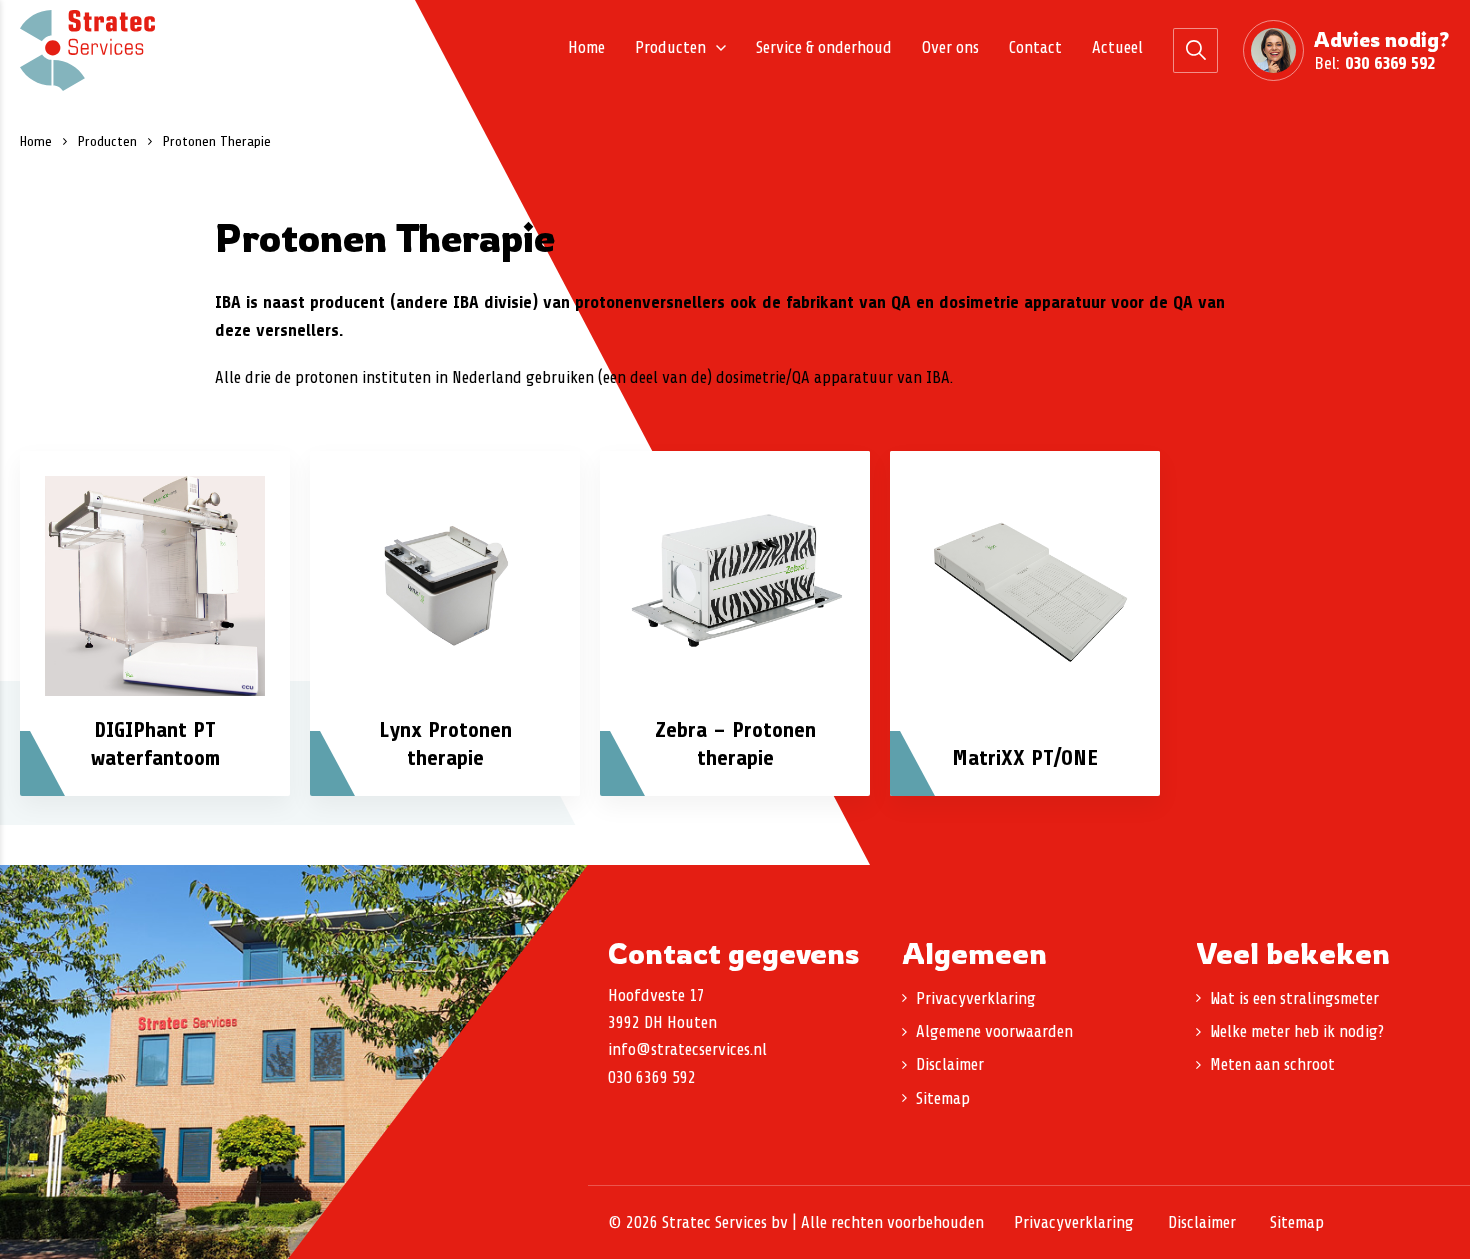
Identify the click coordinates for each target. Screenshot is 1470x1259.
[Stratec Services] (87, 50)
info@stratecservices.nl (687, 1049)
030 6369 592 (1390, 63)
